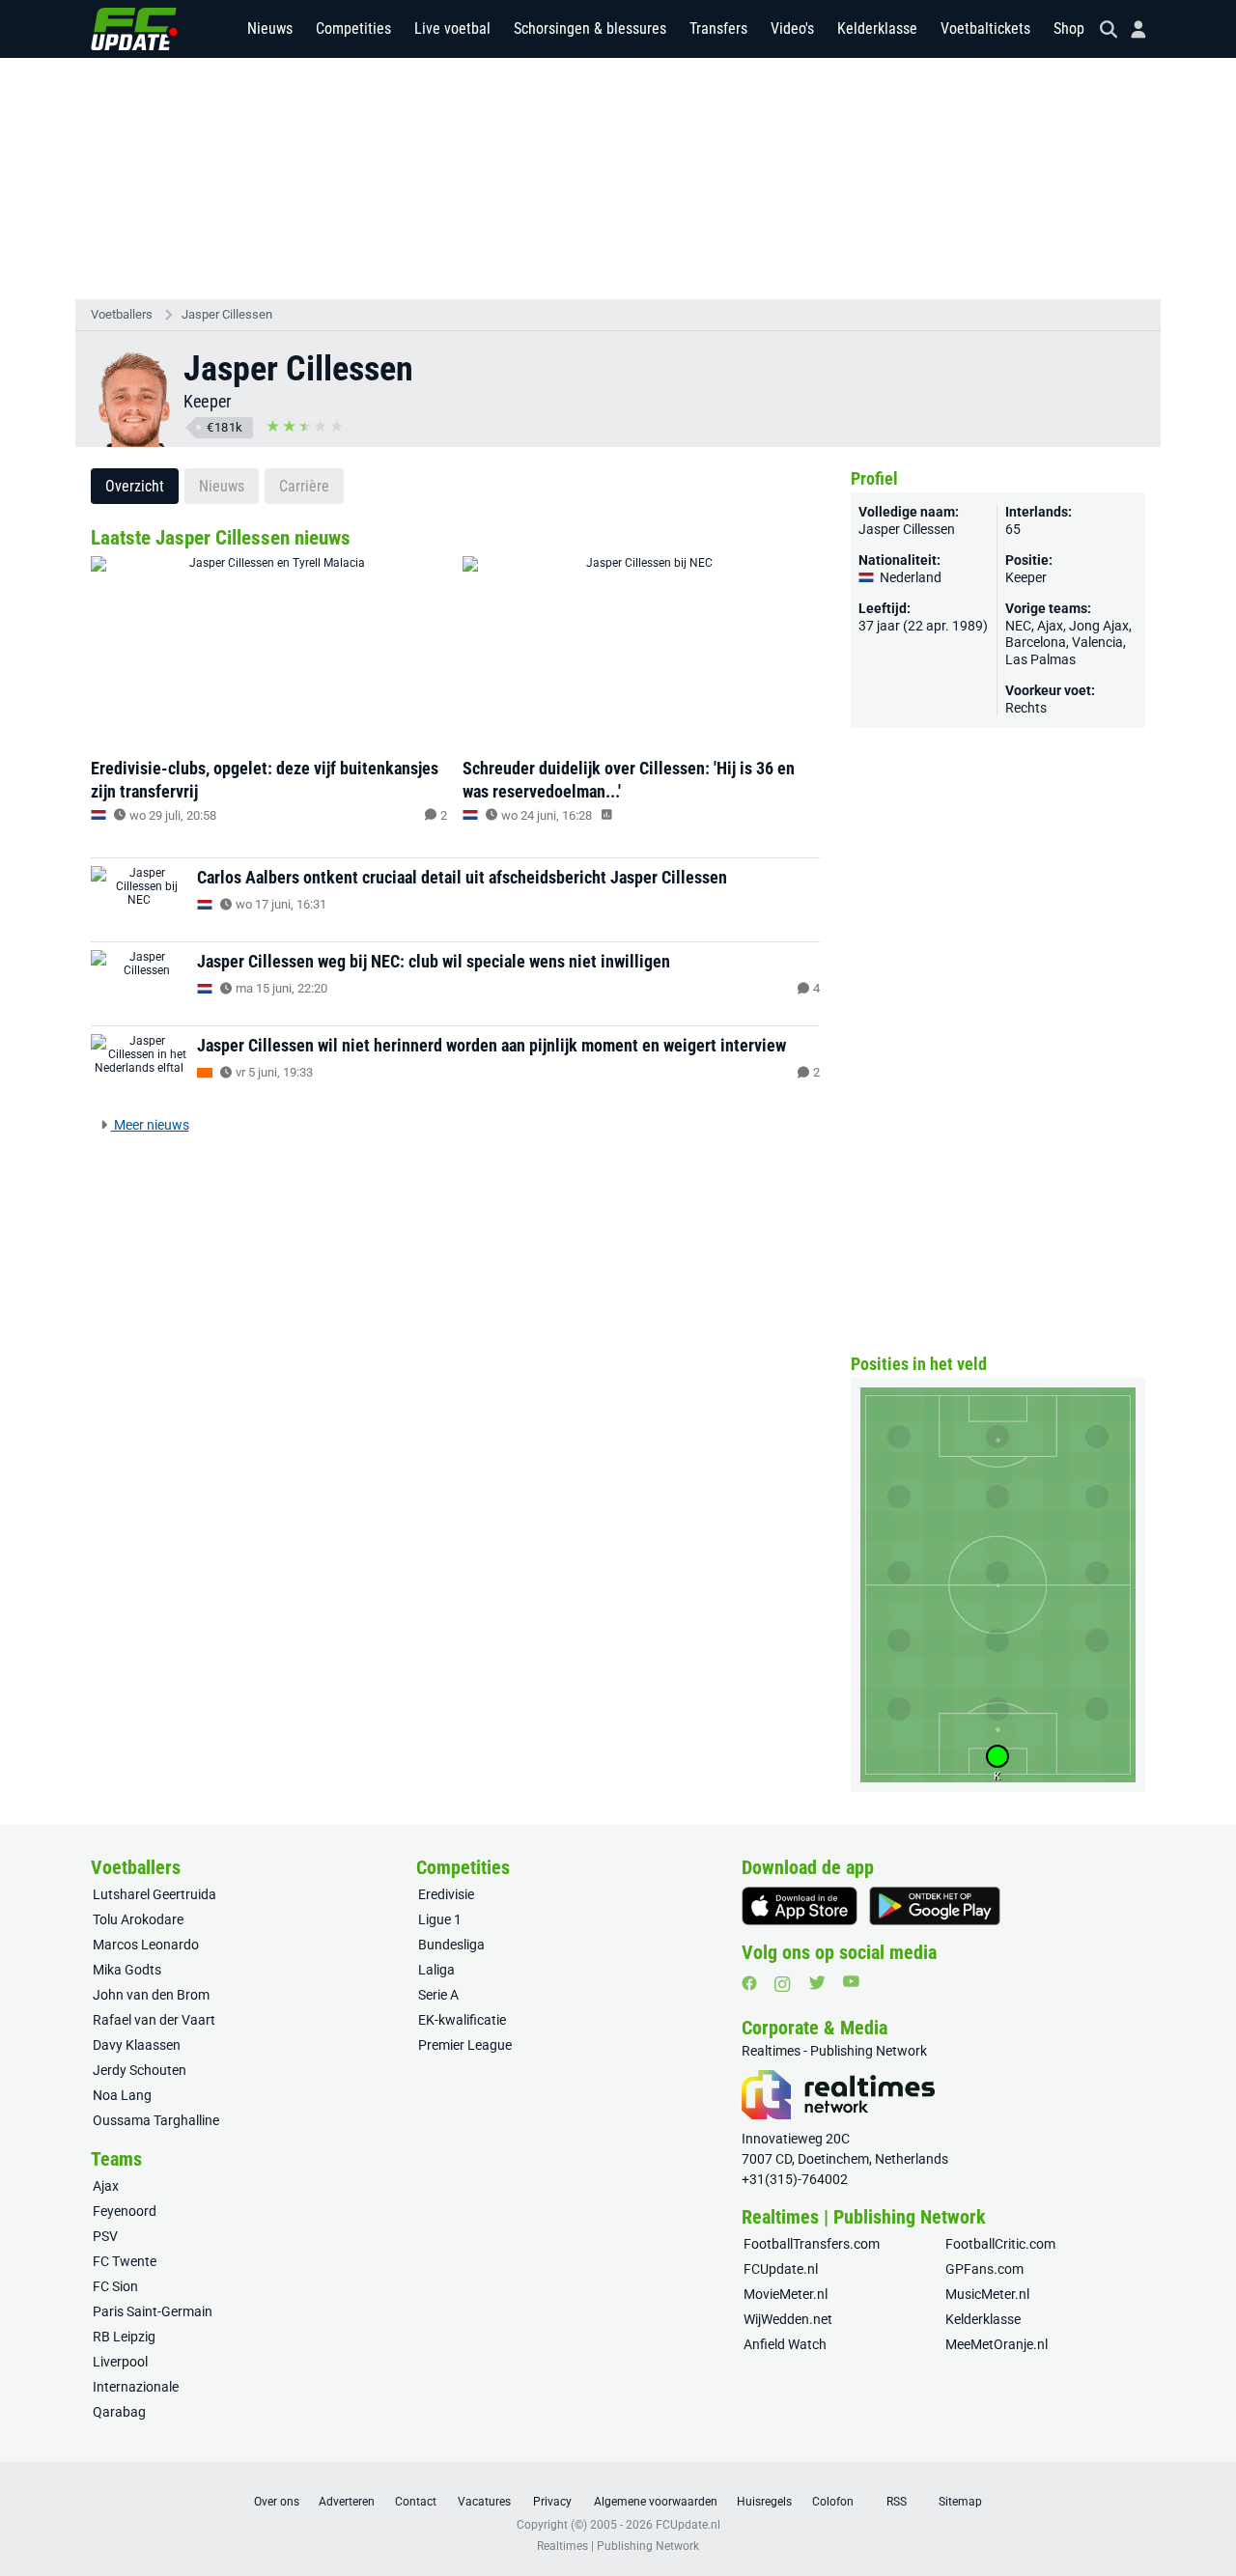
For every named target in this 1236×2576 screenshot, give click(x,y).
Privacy (552, 2502)
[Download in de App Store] (800, 1906)
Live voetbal (452, 28)
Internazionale (136, 2387)
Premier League (465, 2045)
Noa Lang (122, 2095)
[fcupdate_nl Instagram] (783, 1984)
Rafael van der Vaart (154, 2020)
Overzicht (135, 486)
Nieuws (270, 28)
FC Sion (115, 2286)
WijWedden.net (788, 2319)
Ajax (1050, 626)
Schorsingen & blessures (590, 28)
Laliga (436, 1970)
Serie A (438, 1995)
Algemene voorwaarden (656, 2502)
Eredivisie (446, 1894)
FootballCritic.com (1000, 2244)
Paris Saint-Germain (153, 2311)
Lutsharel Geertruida (154, 1894)
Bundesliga (451, 1945)
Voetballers (122, 314)
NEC (1018, 626)
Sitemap (960, 2502)
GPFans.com (984, 2269)
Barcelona (1036, 642)
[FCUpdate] (134, 29)
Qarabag (119, 2412)
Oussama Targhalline (156, 2120)
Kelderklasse (877, 28)
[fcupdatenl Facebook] (749, 1983)
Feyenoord (125, 2211)
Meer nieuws (150, 1125)
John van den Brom (151, 1995)
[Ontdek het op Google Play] (935, 1906)
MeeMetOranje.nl (997, 2344)
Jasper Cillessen (227, 314)
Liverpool (120, 2362)
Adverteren (347, 2502)
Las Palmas (1040, 659)
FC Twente (125, 2261)
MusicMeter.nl (987, 2294)
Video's (792, 28)
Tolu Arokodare (138, 1919)
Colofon (833, 2502)
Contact (416, 2502)
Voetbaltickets (985, 28)
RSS (897, 2502)
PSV (105, 2236)
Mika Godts (127, 1970)
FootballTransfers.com (812, 2244)
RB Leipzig (124, 2337)
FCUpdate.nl (781, 2269)
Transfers (718, 28)
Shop (1069, 28)
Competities (353, 28)
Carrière (304, 486)
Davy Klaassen (137, 2045)
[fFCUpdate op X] (817, 1983)
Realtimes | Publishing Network (618, 2546)
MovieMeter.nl (786, 2294)
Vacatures (484, 2502)
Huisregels (764, 2502)
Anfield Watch (785, 2344)
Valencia (1097, 642)
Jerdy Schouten (140, 2070)
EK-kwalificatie (462, 2020)
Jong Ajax (1099, 626)
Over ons (277, 2502)
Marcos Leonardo (146, 1945)
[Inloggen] (1131, 29)
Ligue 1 (440, 1919)
